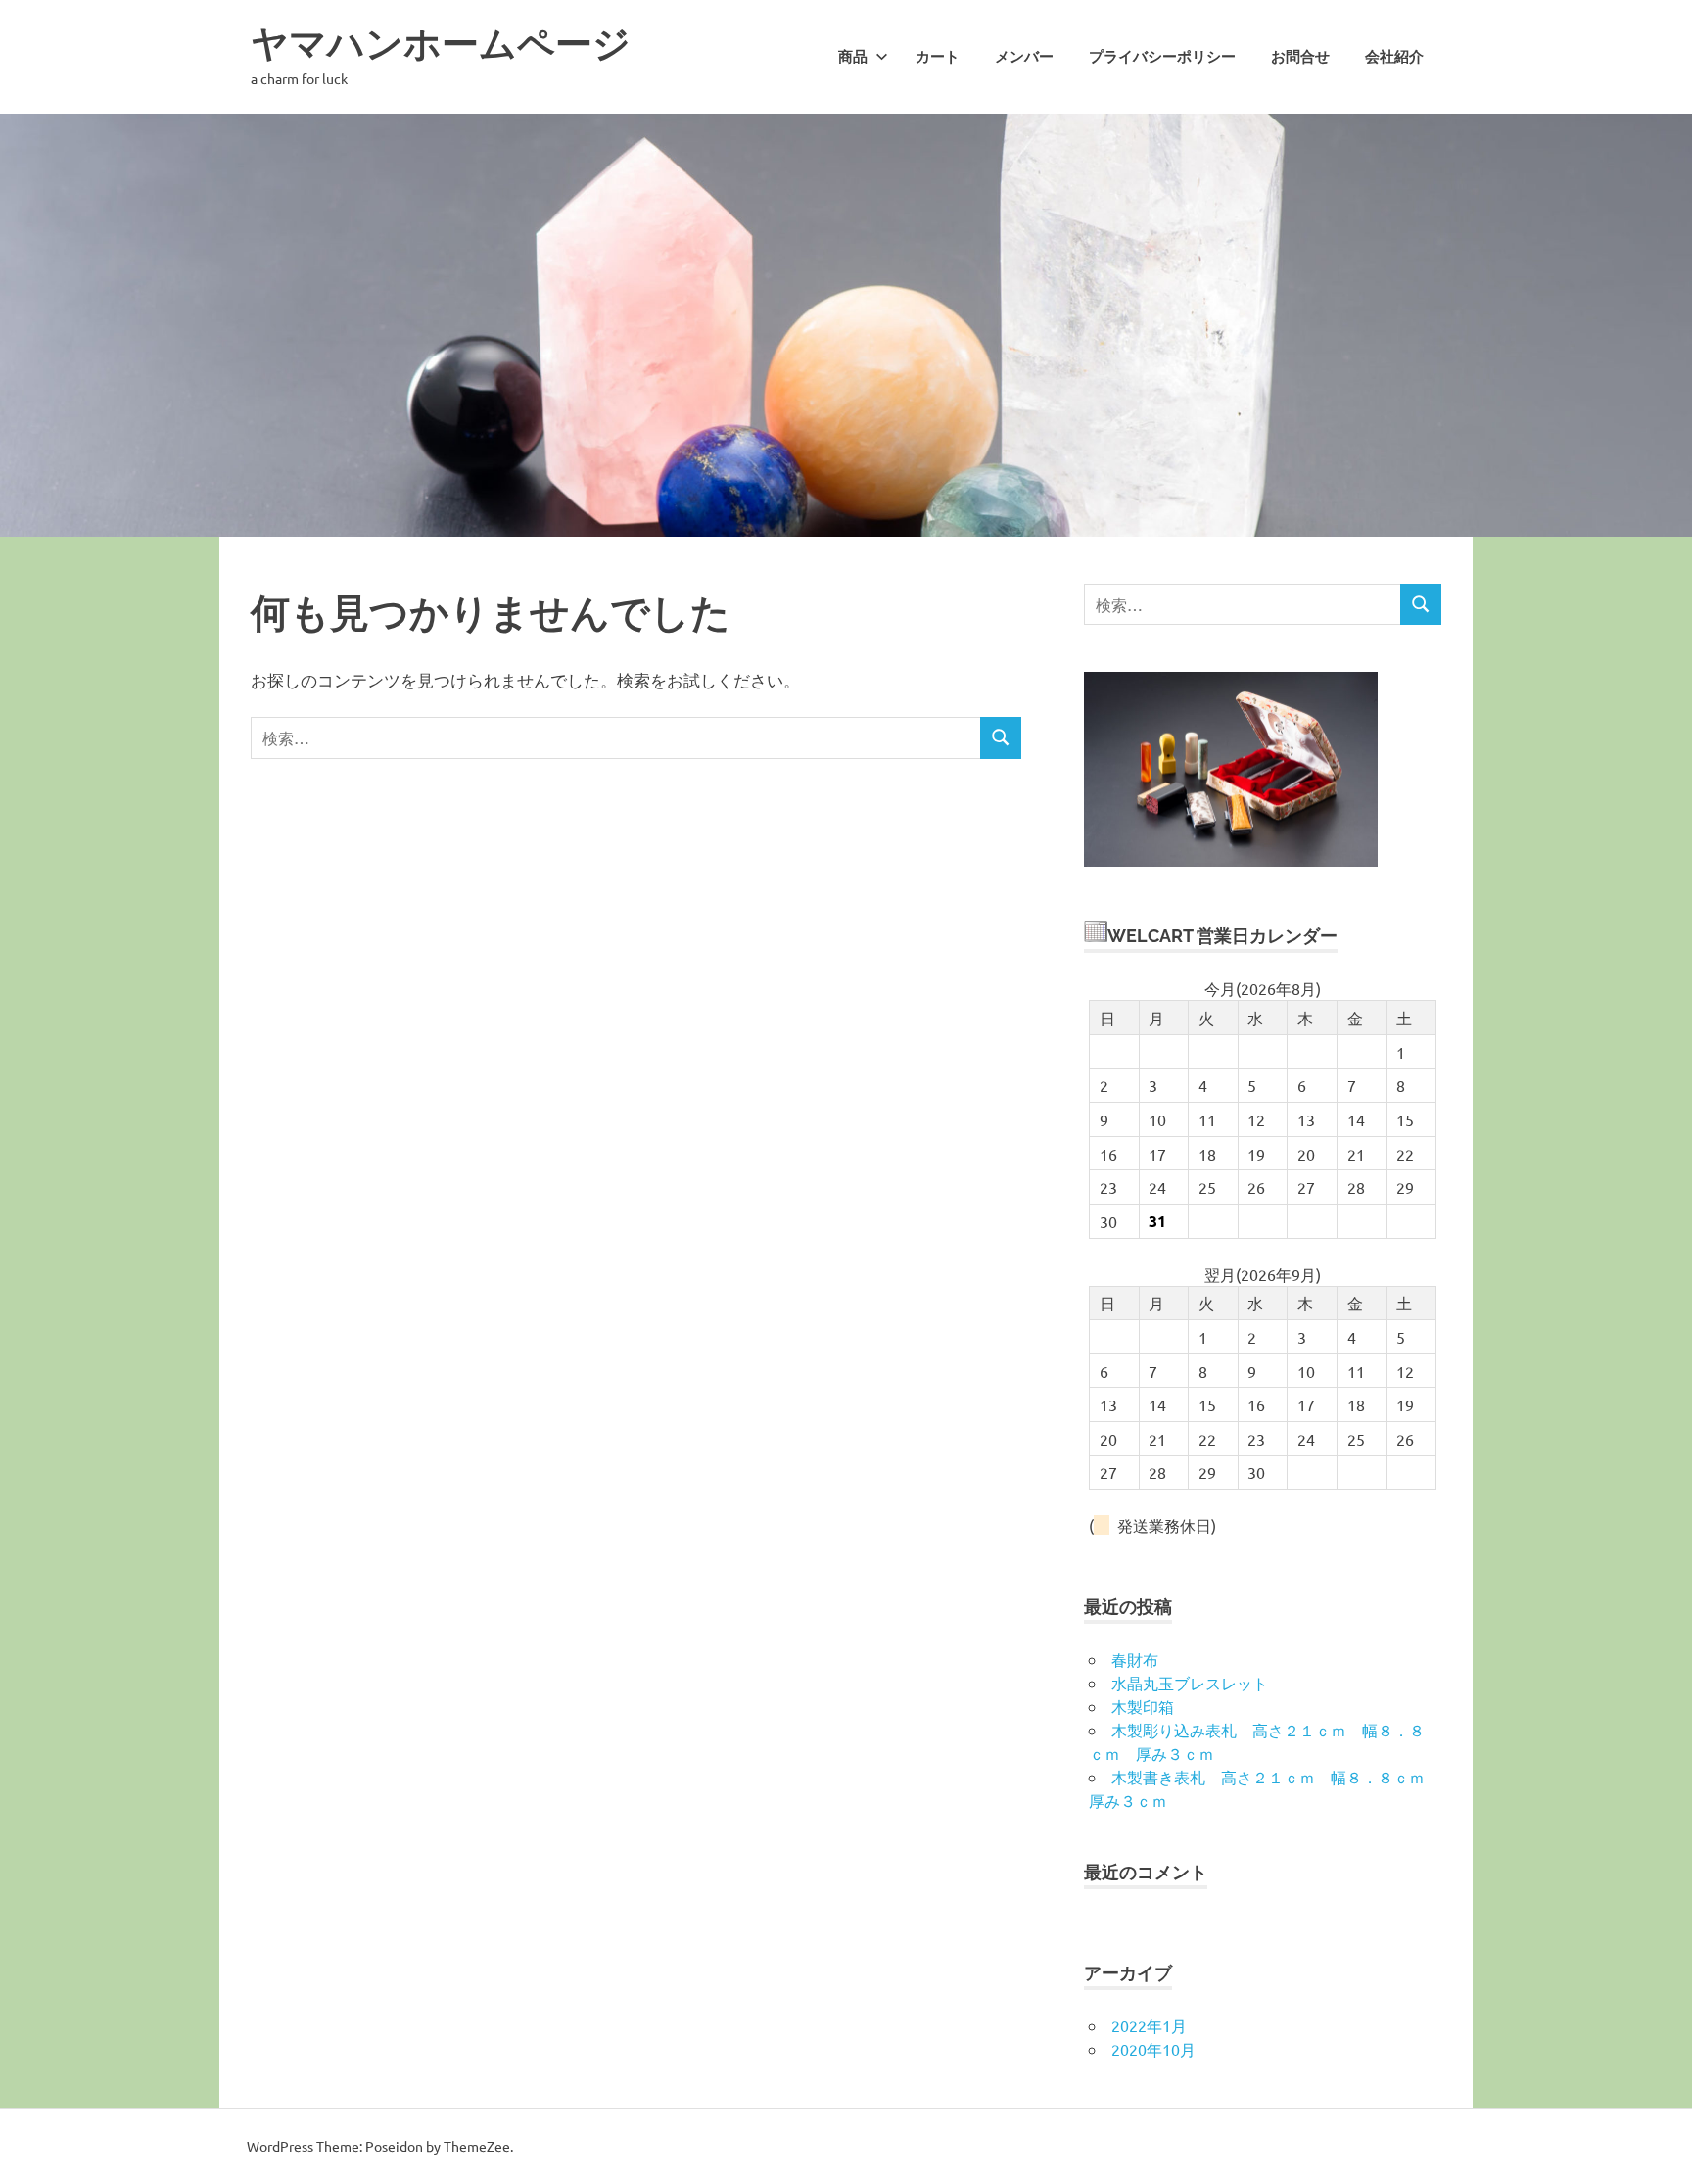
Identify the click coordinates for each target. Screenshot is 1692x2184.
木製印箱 (1143, 1706)
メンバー (1024, 57)
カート (938, 57)
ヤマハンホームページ (441, 44)
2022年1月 (1149, 2025)
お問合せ (1300, 57)
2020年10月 (1153, 2049)
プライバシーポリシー (1162, 57)
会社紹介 (1394, 57)
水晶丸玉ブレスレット (1190, 1683)
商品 (853, 57)
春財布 (1135, 1659)
